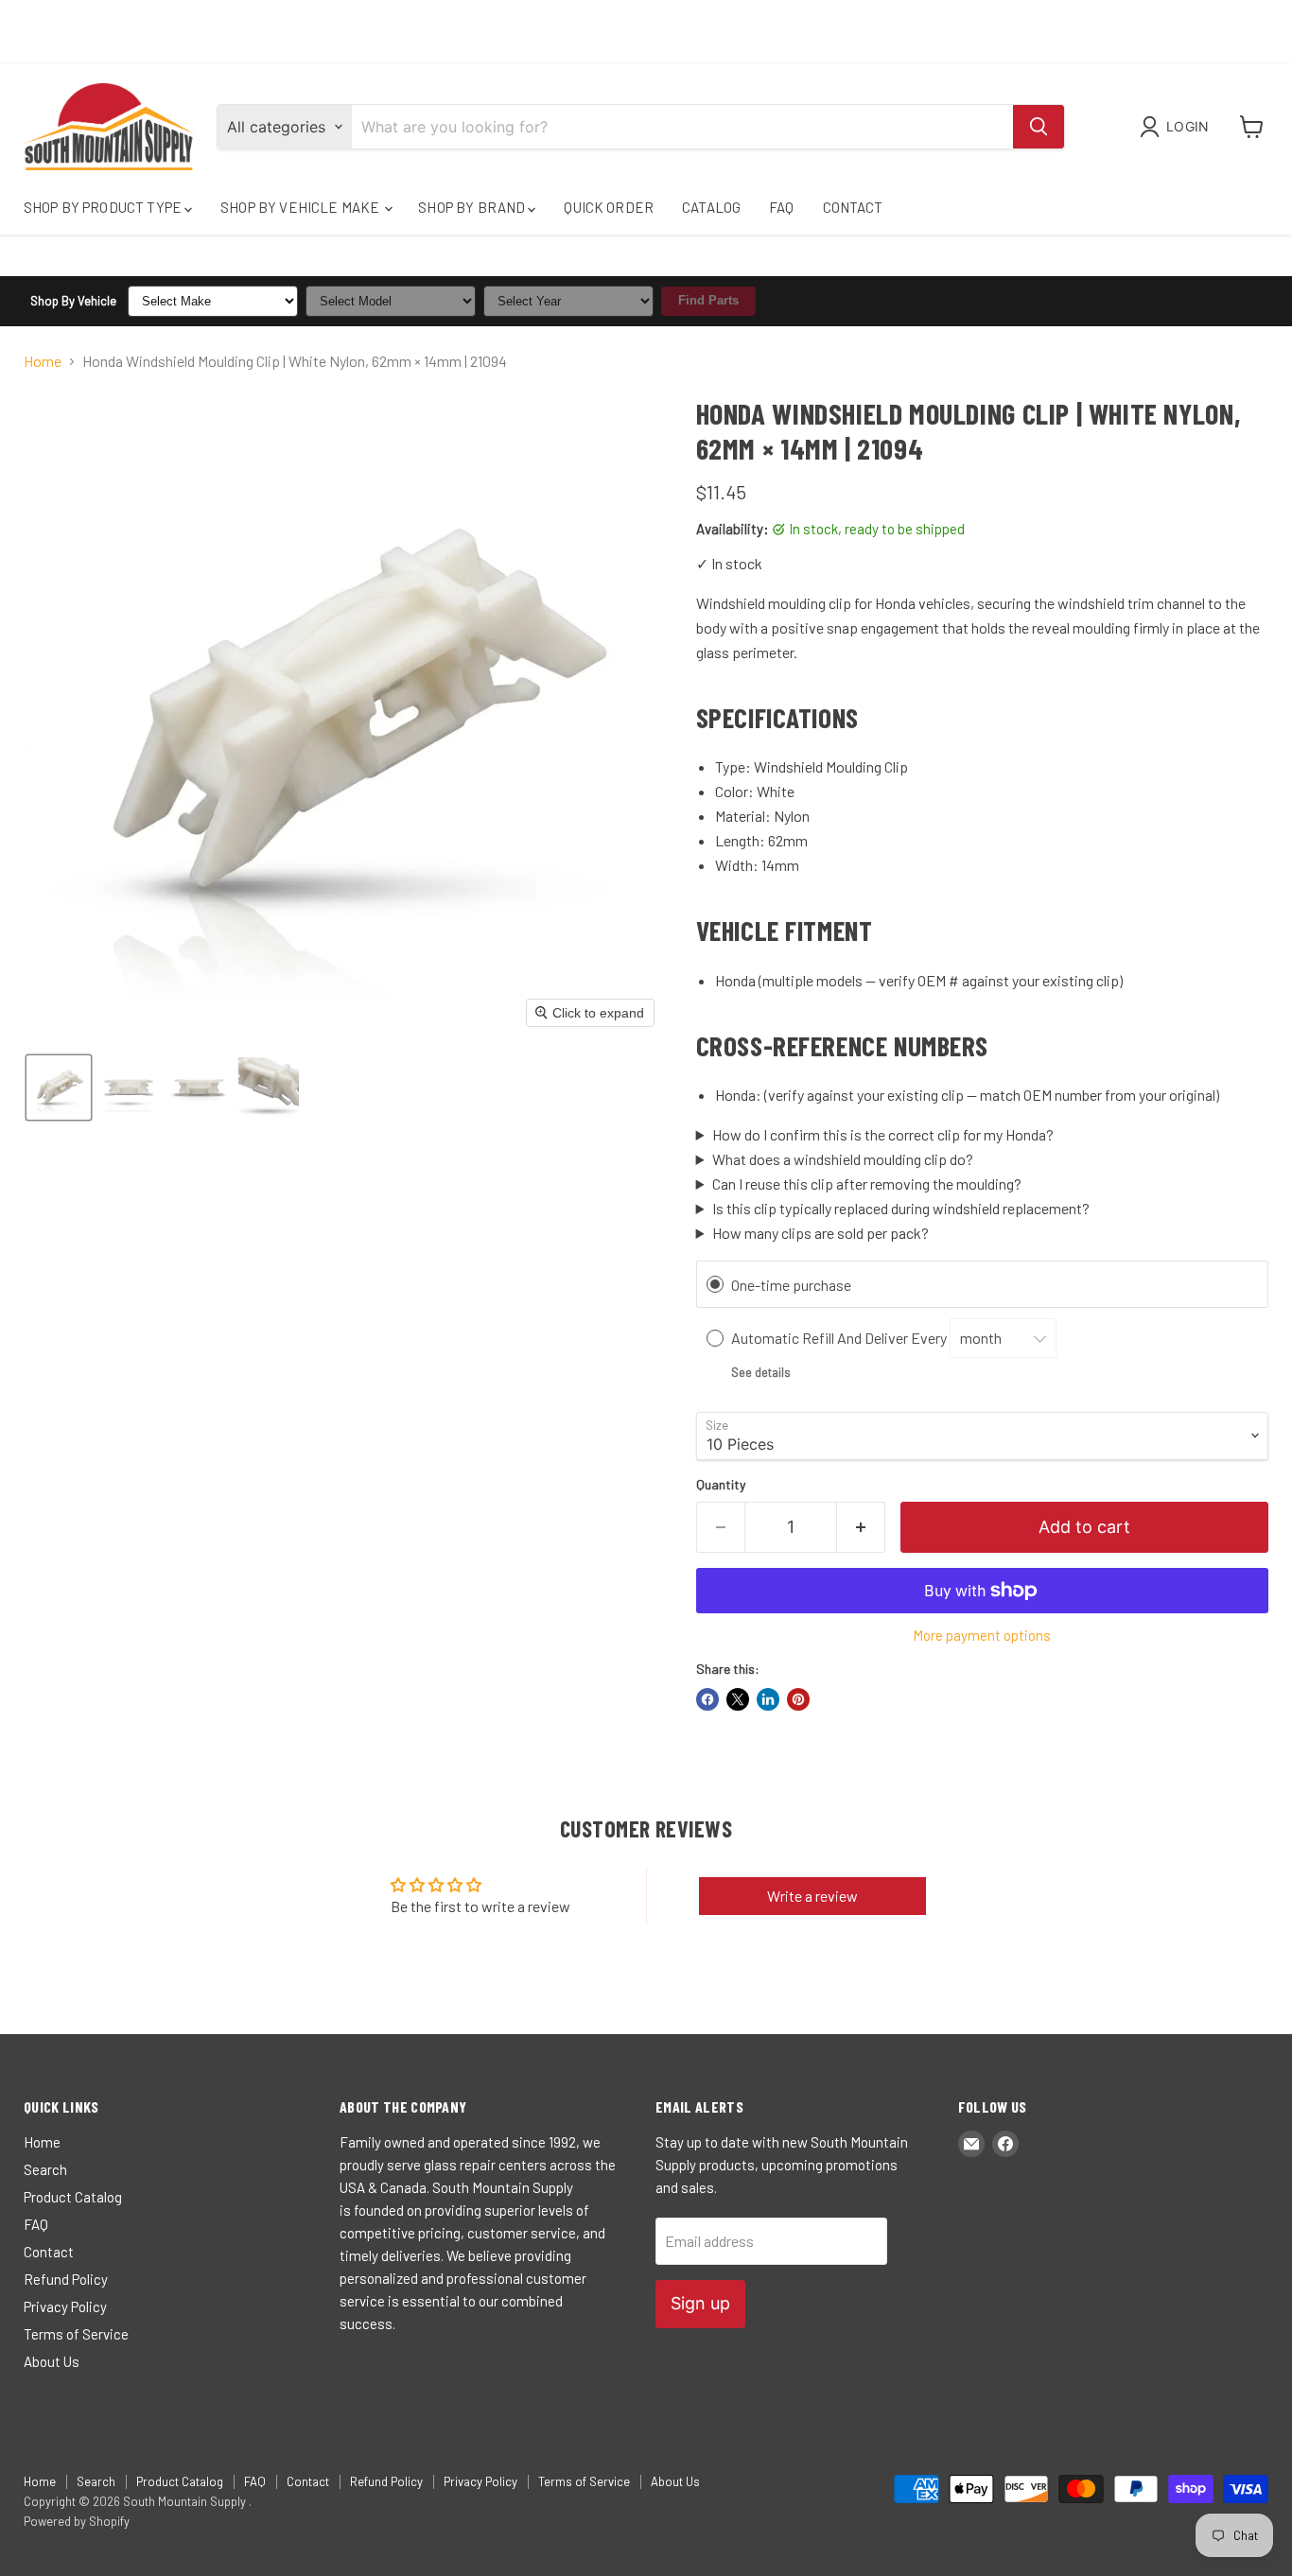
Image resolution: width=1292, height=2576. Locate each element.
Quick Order (609, 207)
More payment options (982, 1636)
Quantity (721, 1485)
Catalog (711, 207)
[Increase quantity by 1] (861, 1528)
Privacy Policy (65, 2306)
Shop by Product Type (104, 207)
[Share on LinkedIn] (768, 1699)
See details (761, 1372)
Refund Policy (66, 2279)
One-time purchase (791, 1285)
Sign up (700, 2303)
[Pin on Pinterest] (798, 1699)
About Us (52, 2361)
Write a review (812, 1896)
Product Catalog (73, 2197)
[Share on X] (738, 1699)
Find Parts (708, 300)
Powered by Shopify (77, 2521)
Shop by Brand (473, 207)
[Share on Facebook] (707, 1699)
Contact (853, 207)
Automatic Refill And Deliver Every (840, 1338)
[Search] (1039, 127)
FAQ (781, 207)
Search (45, 2169)
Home (43, 361)
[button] (1178, 127)
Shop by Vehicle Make (301, 207)
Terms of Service (76, 2334)
